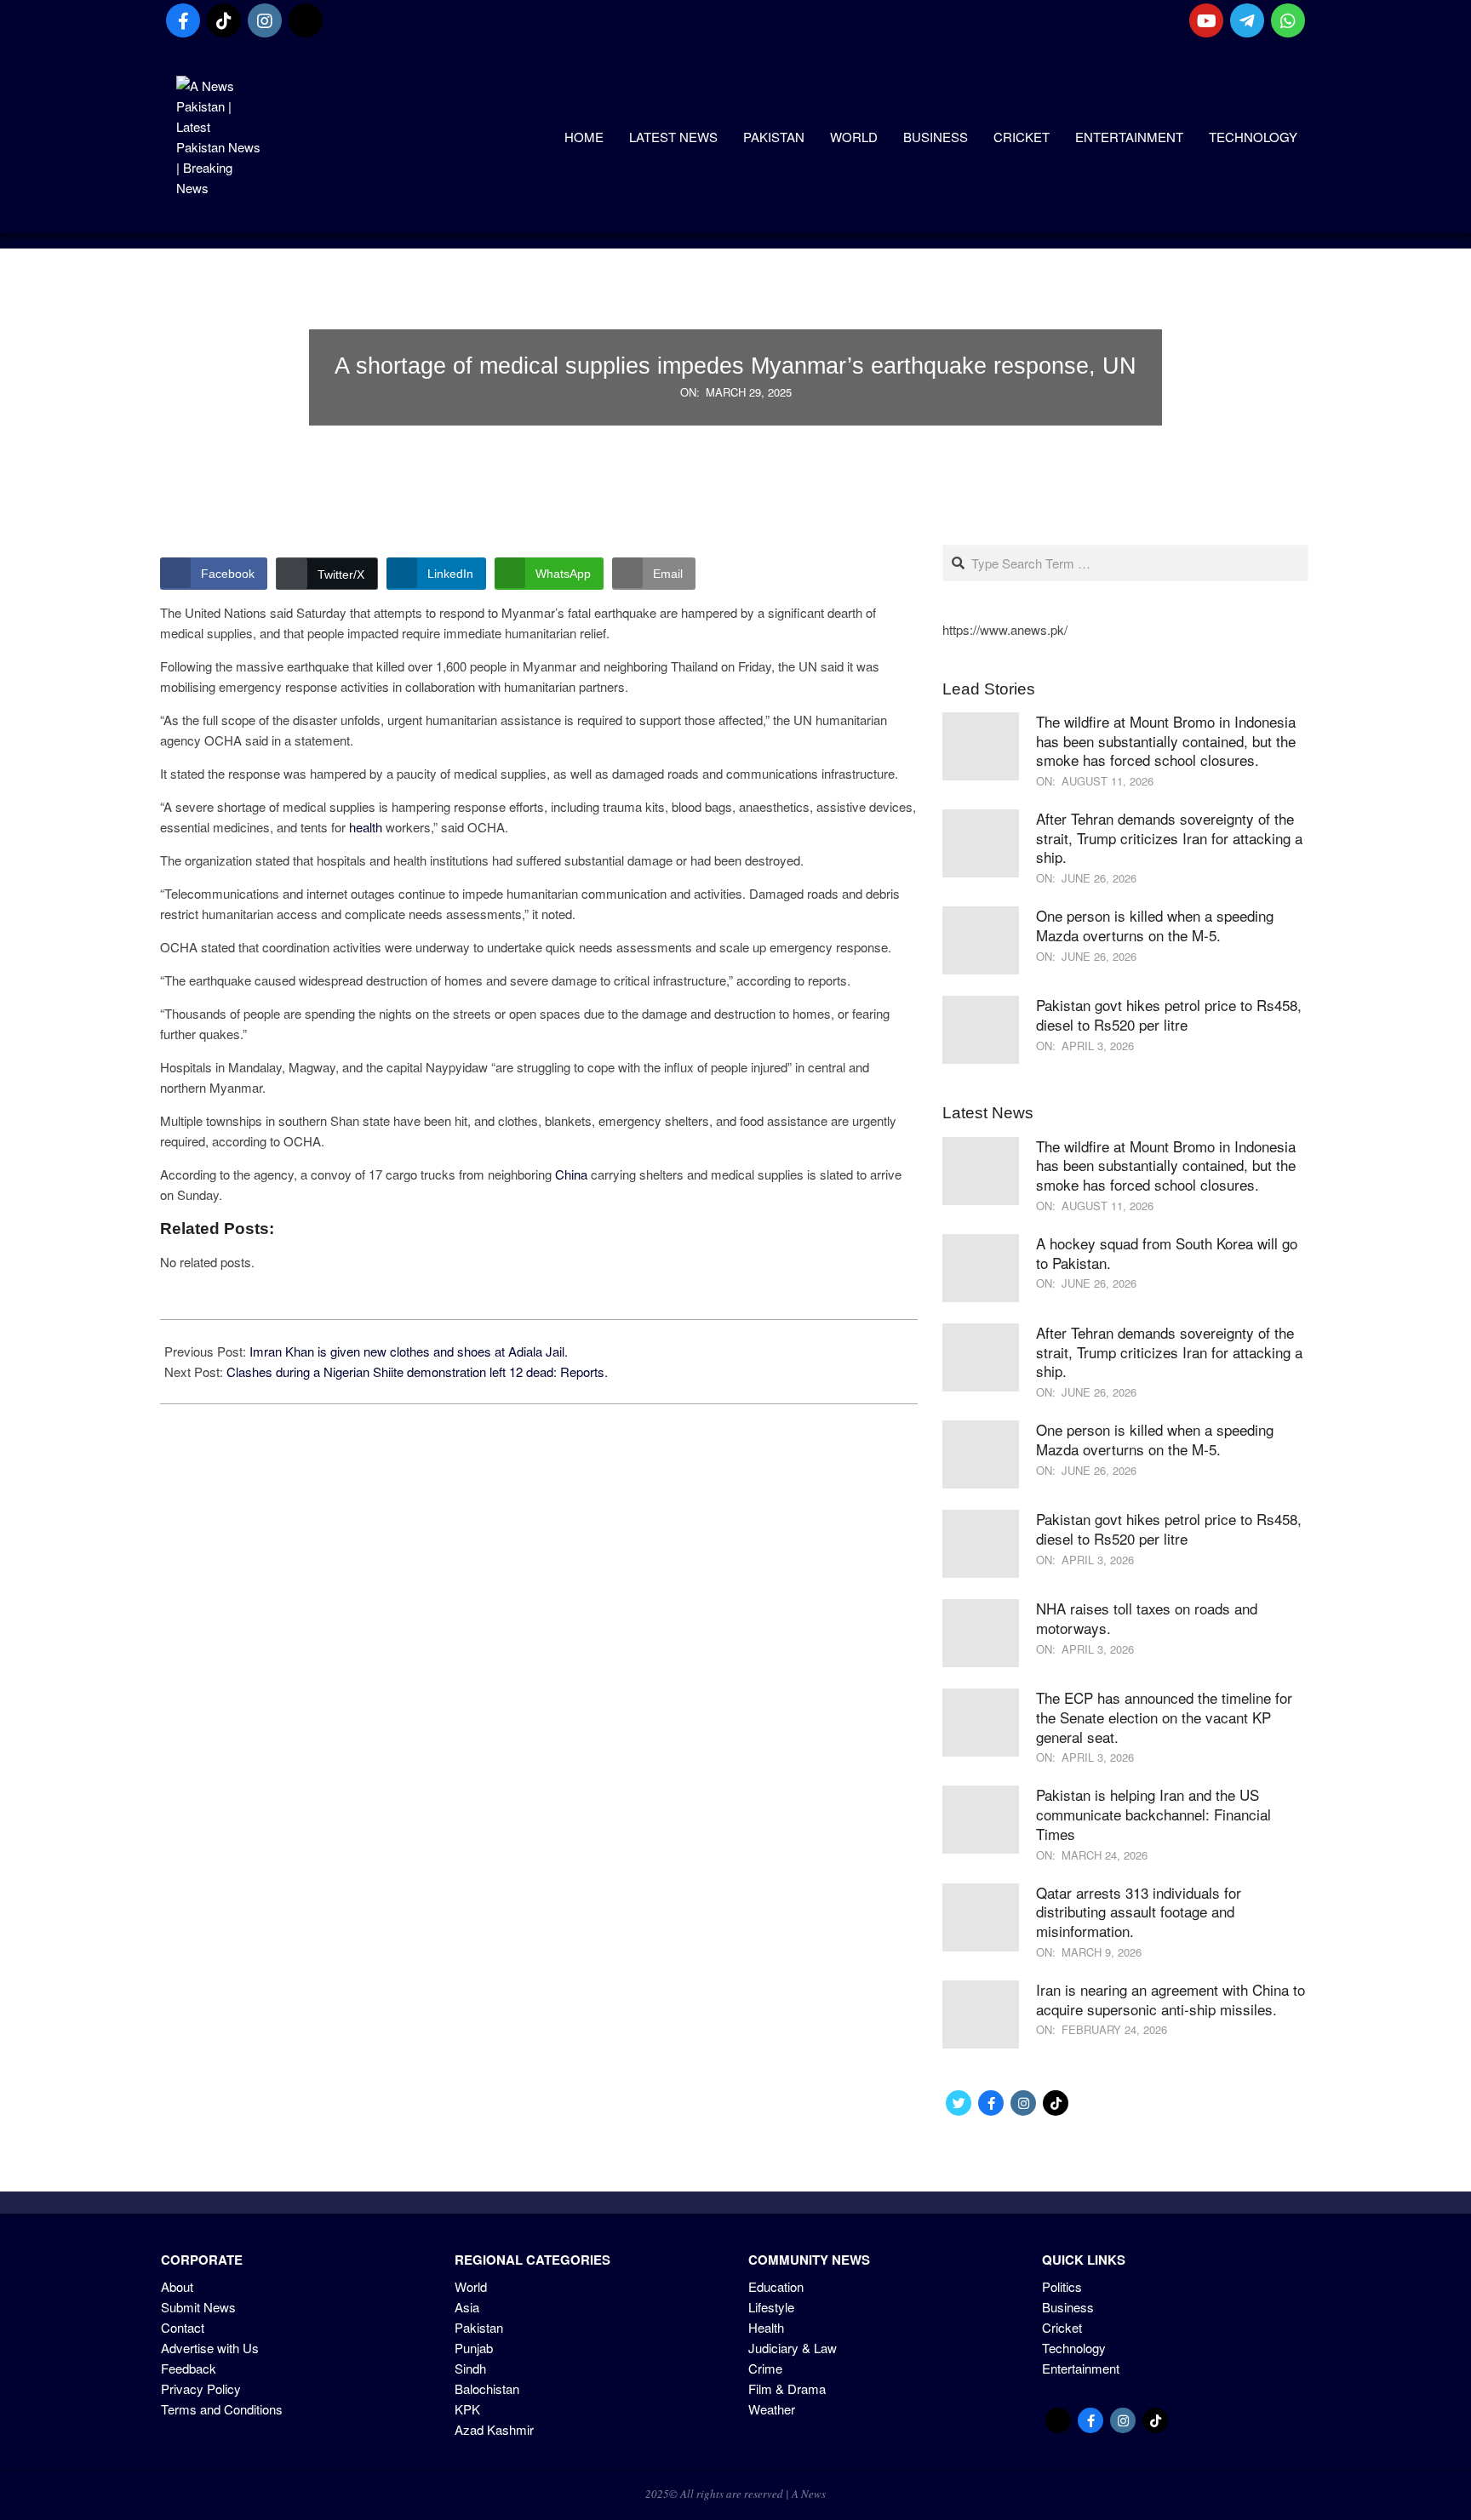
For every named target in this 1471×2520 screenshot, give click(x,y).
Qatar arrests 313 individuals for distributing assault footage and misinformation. (1139, 1911)
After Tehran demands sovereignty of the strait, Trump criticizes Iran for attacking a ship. (1169, 837)
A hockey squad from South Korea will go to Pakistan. (1167, 1253)
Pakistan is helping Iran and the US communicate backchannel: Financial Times (1153, 1814)
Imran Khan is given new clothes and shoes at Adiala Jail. (409, 1351)
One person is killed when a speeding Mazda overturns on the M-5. (1155, 925)
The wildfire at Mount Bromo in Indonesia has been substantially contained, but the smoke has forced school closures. (1166, 740)
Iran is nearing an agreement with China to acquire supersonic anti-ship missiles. (1171, 1999)
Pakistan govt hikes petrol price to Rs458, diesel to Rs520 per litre (1169, 1014)
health (366, 827)
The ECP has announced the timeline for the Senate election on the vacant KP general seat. (1164, 1717)
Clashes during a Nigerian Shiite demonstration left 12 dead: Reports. (417, 1371)
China (571, 1174)
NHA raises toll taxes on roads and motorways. (1147, 1618)
